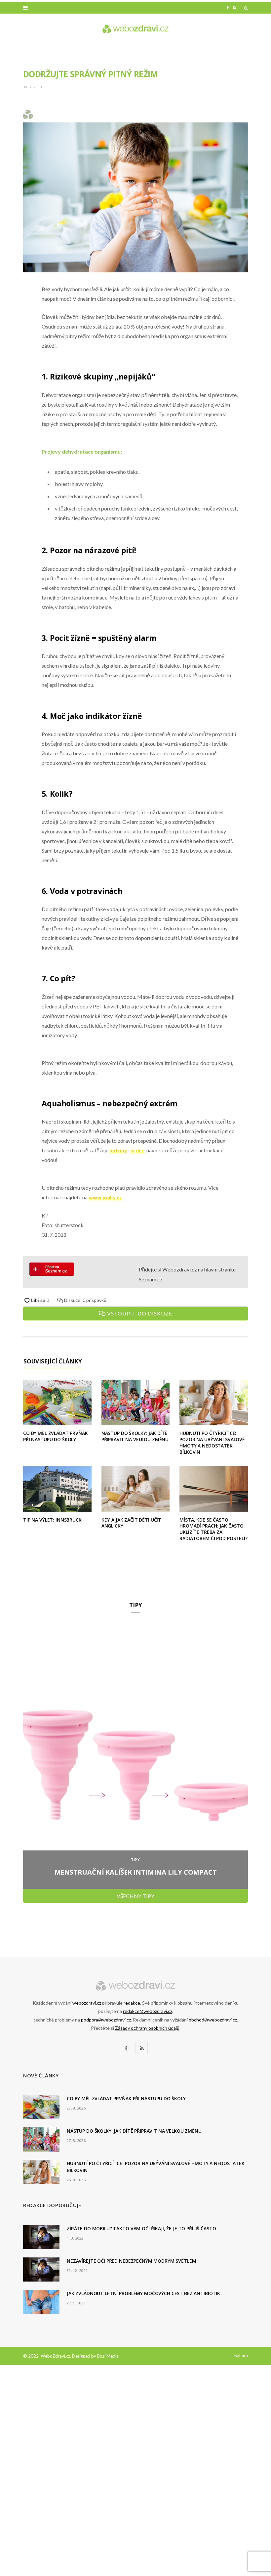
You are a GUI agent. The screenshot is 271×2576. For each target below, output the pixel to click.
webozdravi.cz (87, 2003)
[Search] (246, 8)
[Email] (18, 360)
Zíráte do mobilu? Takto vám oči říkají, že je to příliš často (141, 2228)
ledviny (118, 1150)
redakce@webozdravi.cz (148, 2011)
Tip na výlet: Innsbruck (52, 1520)
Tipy (136, 1860)
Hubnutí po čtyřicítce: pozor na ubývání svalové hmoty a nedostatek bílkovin (212, 1443)
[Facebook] (18, 309)
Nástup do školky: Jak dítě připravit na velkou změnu (135, 1436)
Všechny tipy (135, 1896)
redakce (132, 2003)
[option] (135, 1756)
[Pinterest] (18, 343)
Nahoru (241, 2355)
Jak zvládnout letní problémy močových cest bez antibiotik (143, 2293)
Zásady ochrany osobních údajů (147, 2028)
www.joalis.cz (105, 1197)
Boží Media (108, 2356)
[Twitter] (18, 326)
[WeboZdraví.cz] (135, 29)
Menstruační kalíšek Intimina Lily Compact (136, 1872)
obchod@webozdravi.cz (213, 2020)
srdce (137, 1150)
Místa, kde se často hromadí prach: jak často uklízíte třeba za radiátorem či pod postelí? (213, 1529)
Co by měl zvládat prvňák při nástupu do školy (56, 1436)
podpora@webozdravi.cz (106, 2020)
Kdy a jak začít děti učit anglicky (132, 1523)
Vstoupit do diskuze (139, 1313)
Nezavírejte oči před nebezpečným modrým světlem (131, 2261)
